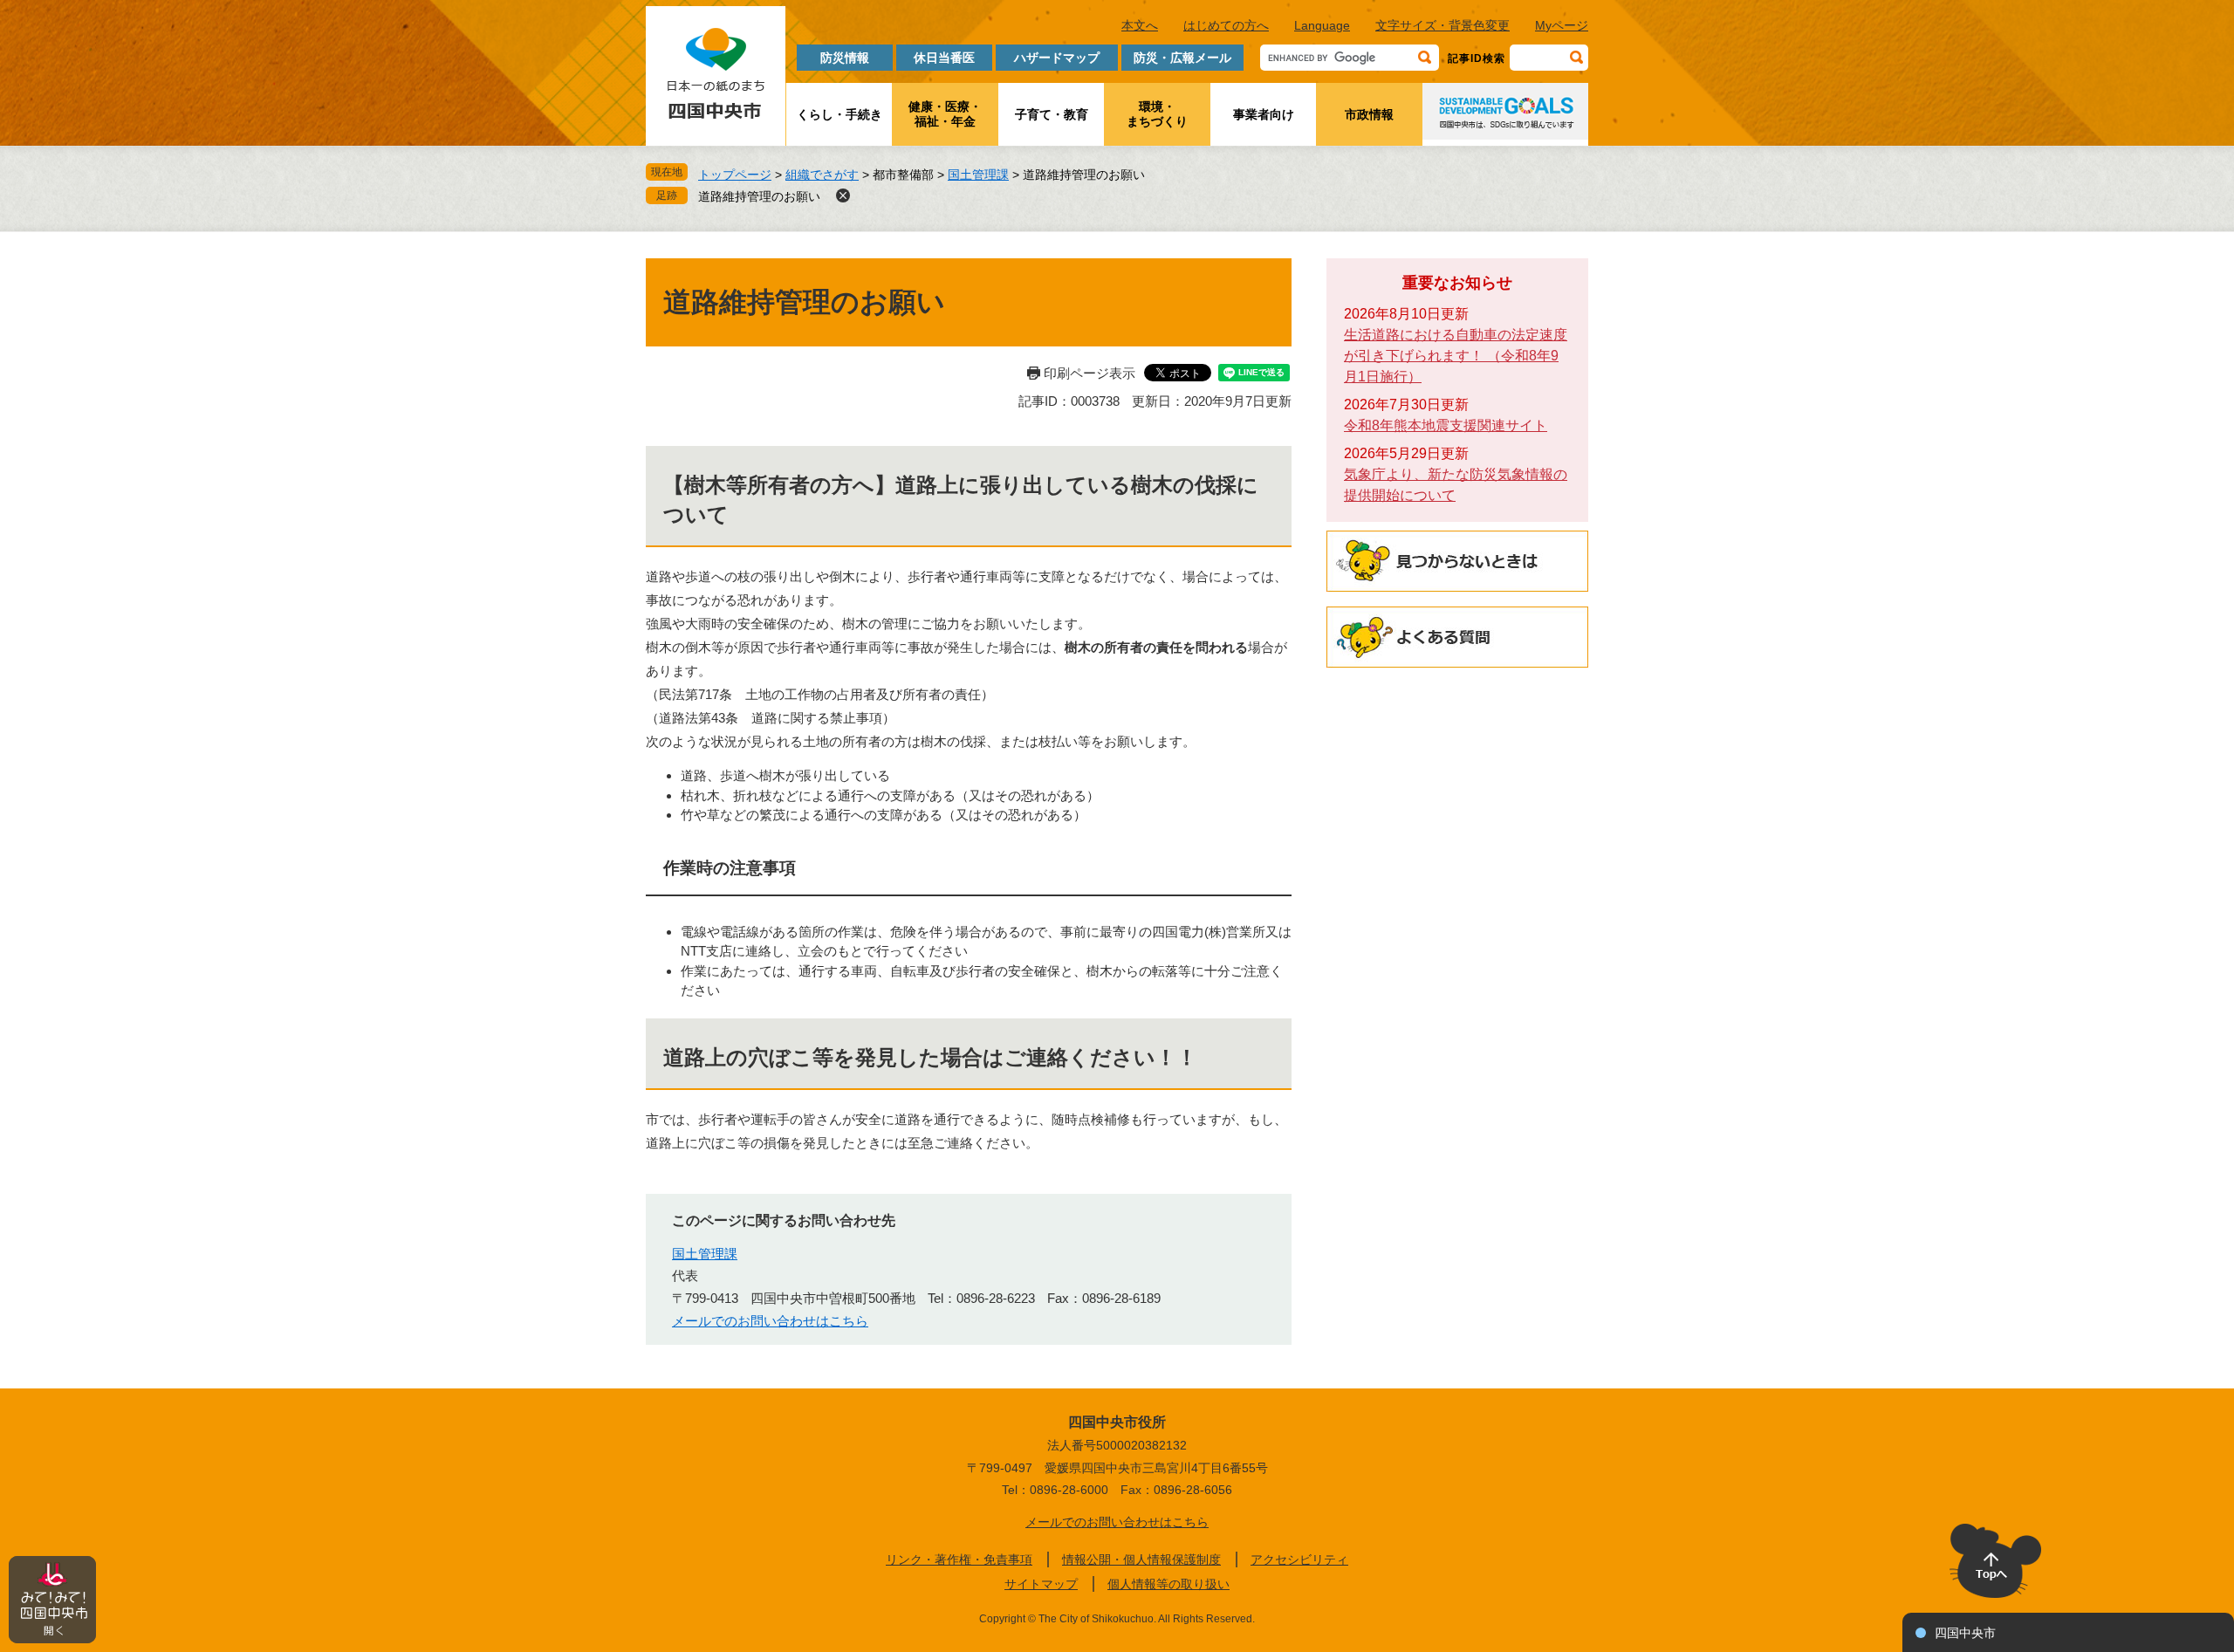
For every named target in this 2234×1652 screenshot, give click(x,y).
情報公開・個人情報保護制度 (1141, 1559)
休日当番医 (944, 58)
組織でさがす (822, 175)
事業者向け (1264, 114)
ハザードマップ (1057, 58)
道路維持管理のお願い (759, 196)
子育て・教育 (1052, 114)
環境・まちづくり (1157, 114)
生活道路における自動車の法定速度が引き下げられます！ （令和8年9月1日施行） (1456, 356)
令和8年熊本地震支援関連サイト (1446, 425)
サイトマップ (1041, 1584)
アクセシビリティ (1299, 1559)
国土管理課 (978, 175)
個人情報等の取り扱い (1168, 1584)
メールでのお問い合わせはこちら (770, 1321)
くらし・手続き (839, 114)
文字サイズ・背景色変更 (1443, 25)
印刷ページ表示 (1090, 373)
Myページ (1562, 25)
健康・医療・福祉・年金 (945, 114)
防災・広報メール (1182, 58)
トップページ (735, 175)
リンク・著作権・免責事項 (959, 1559)
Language (1322, 25)
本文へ (1140, 25)
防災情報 (845, 58)
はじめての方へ (1226, 25)
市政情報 (1369, 114)
